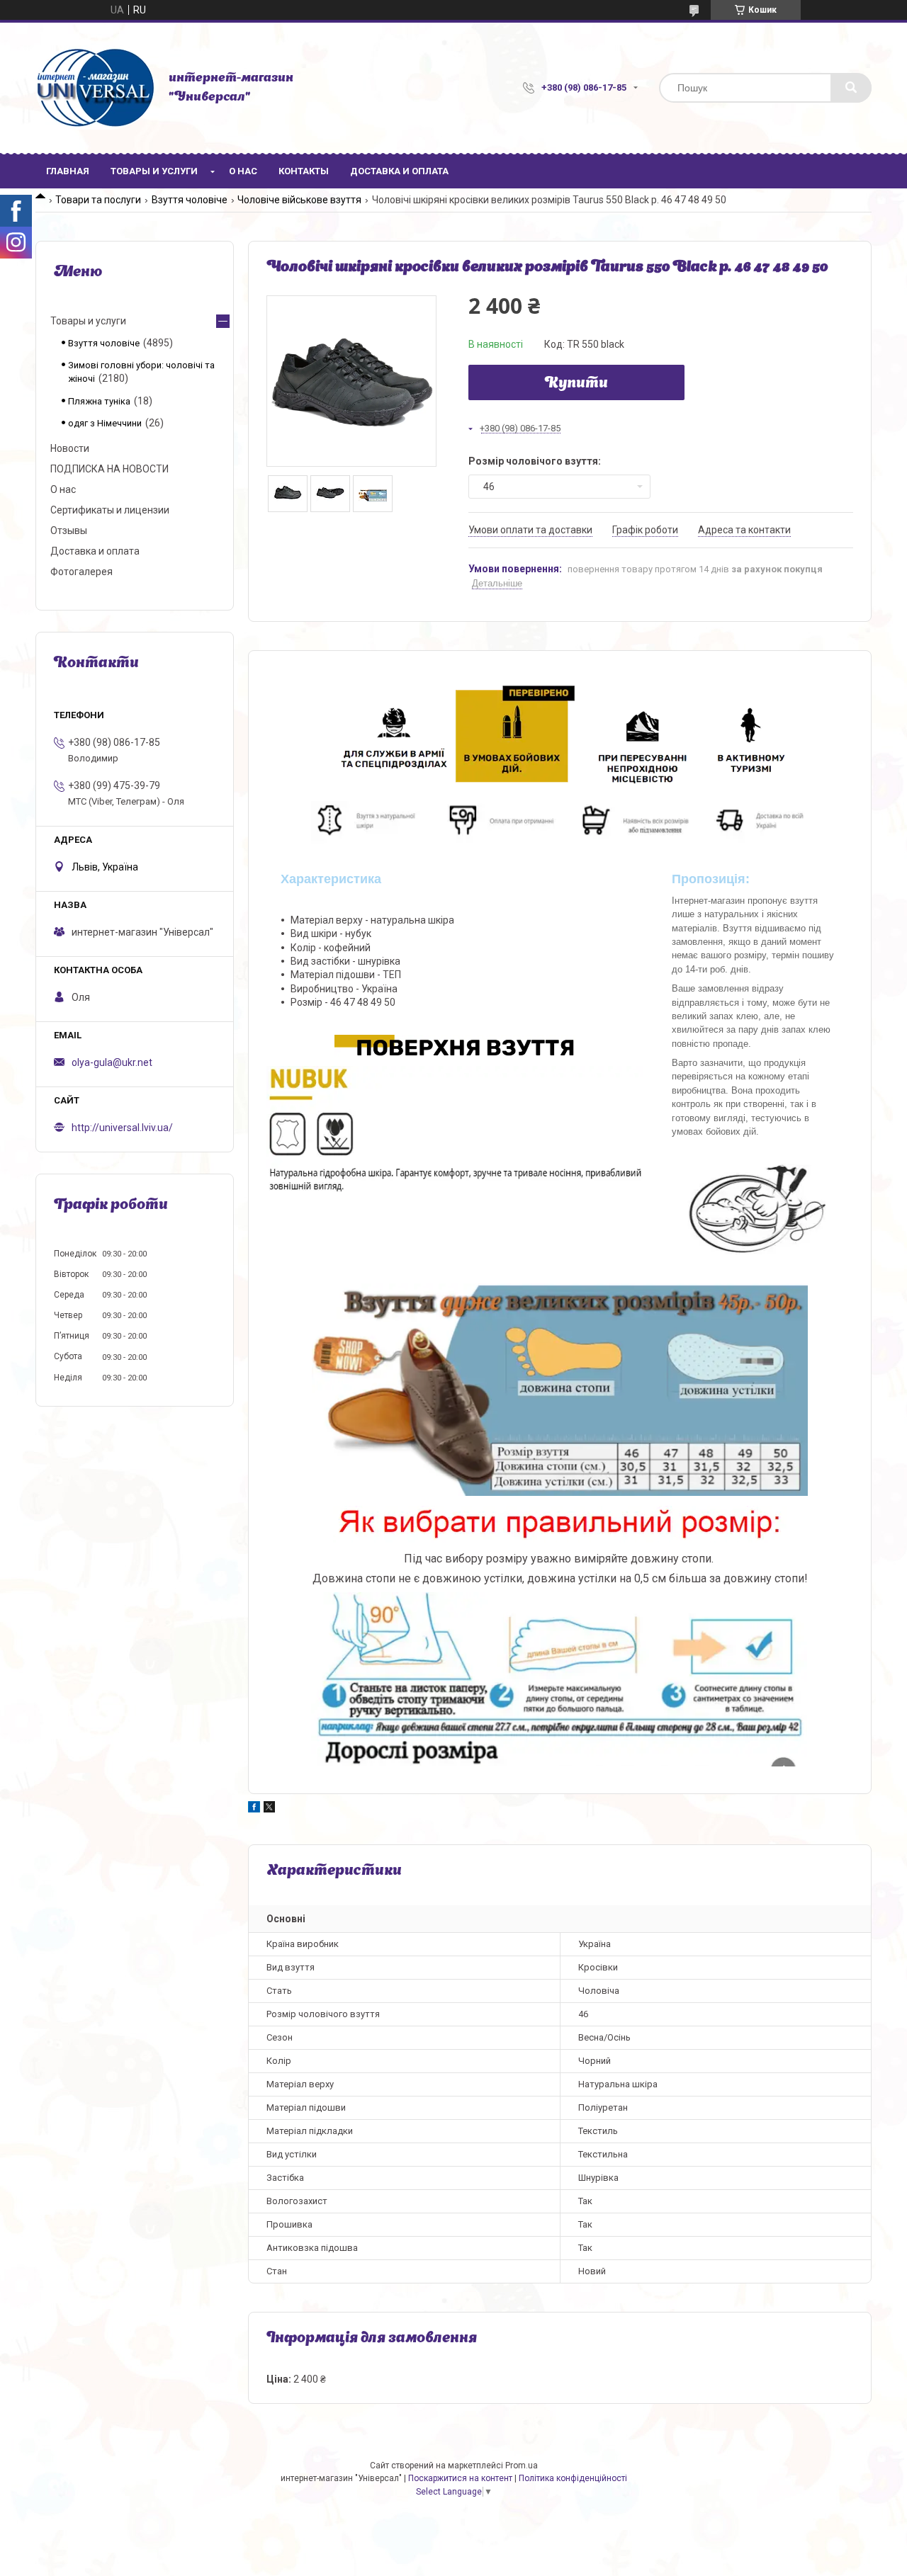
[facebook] (254, 1809)
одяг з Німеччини (105, 423)
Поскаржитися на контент (460, 2478)
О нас (243, 171)
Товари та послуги (98, 200)
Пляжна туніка (99, 401)
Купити (576, 384)
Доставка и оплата (399, 171)
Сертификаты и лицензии (110, 510)
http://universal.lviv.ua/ (122, 1128)
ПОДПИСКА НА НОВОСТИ (109, 469)
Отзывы (69, 530)
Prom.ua (522, 2466)
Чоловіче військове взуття (299, 200)
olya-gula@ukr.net (112, 1062)
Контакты (304, 171)
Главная (68, 171)
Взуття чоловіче (190, 200)
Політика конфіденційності (573, 2478)
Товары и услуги (154, 171)
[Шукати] (851, 88)
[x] (269, 1809)
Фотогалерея (81, 572)
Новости (70, 448)
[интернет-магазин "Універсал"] (95, 88)
